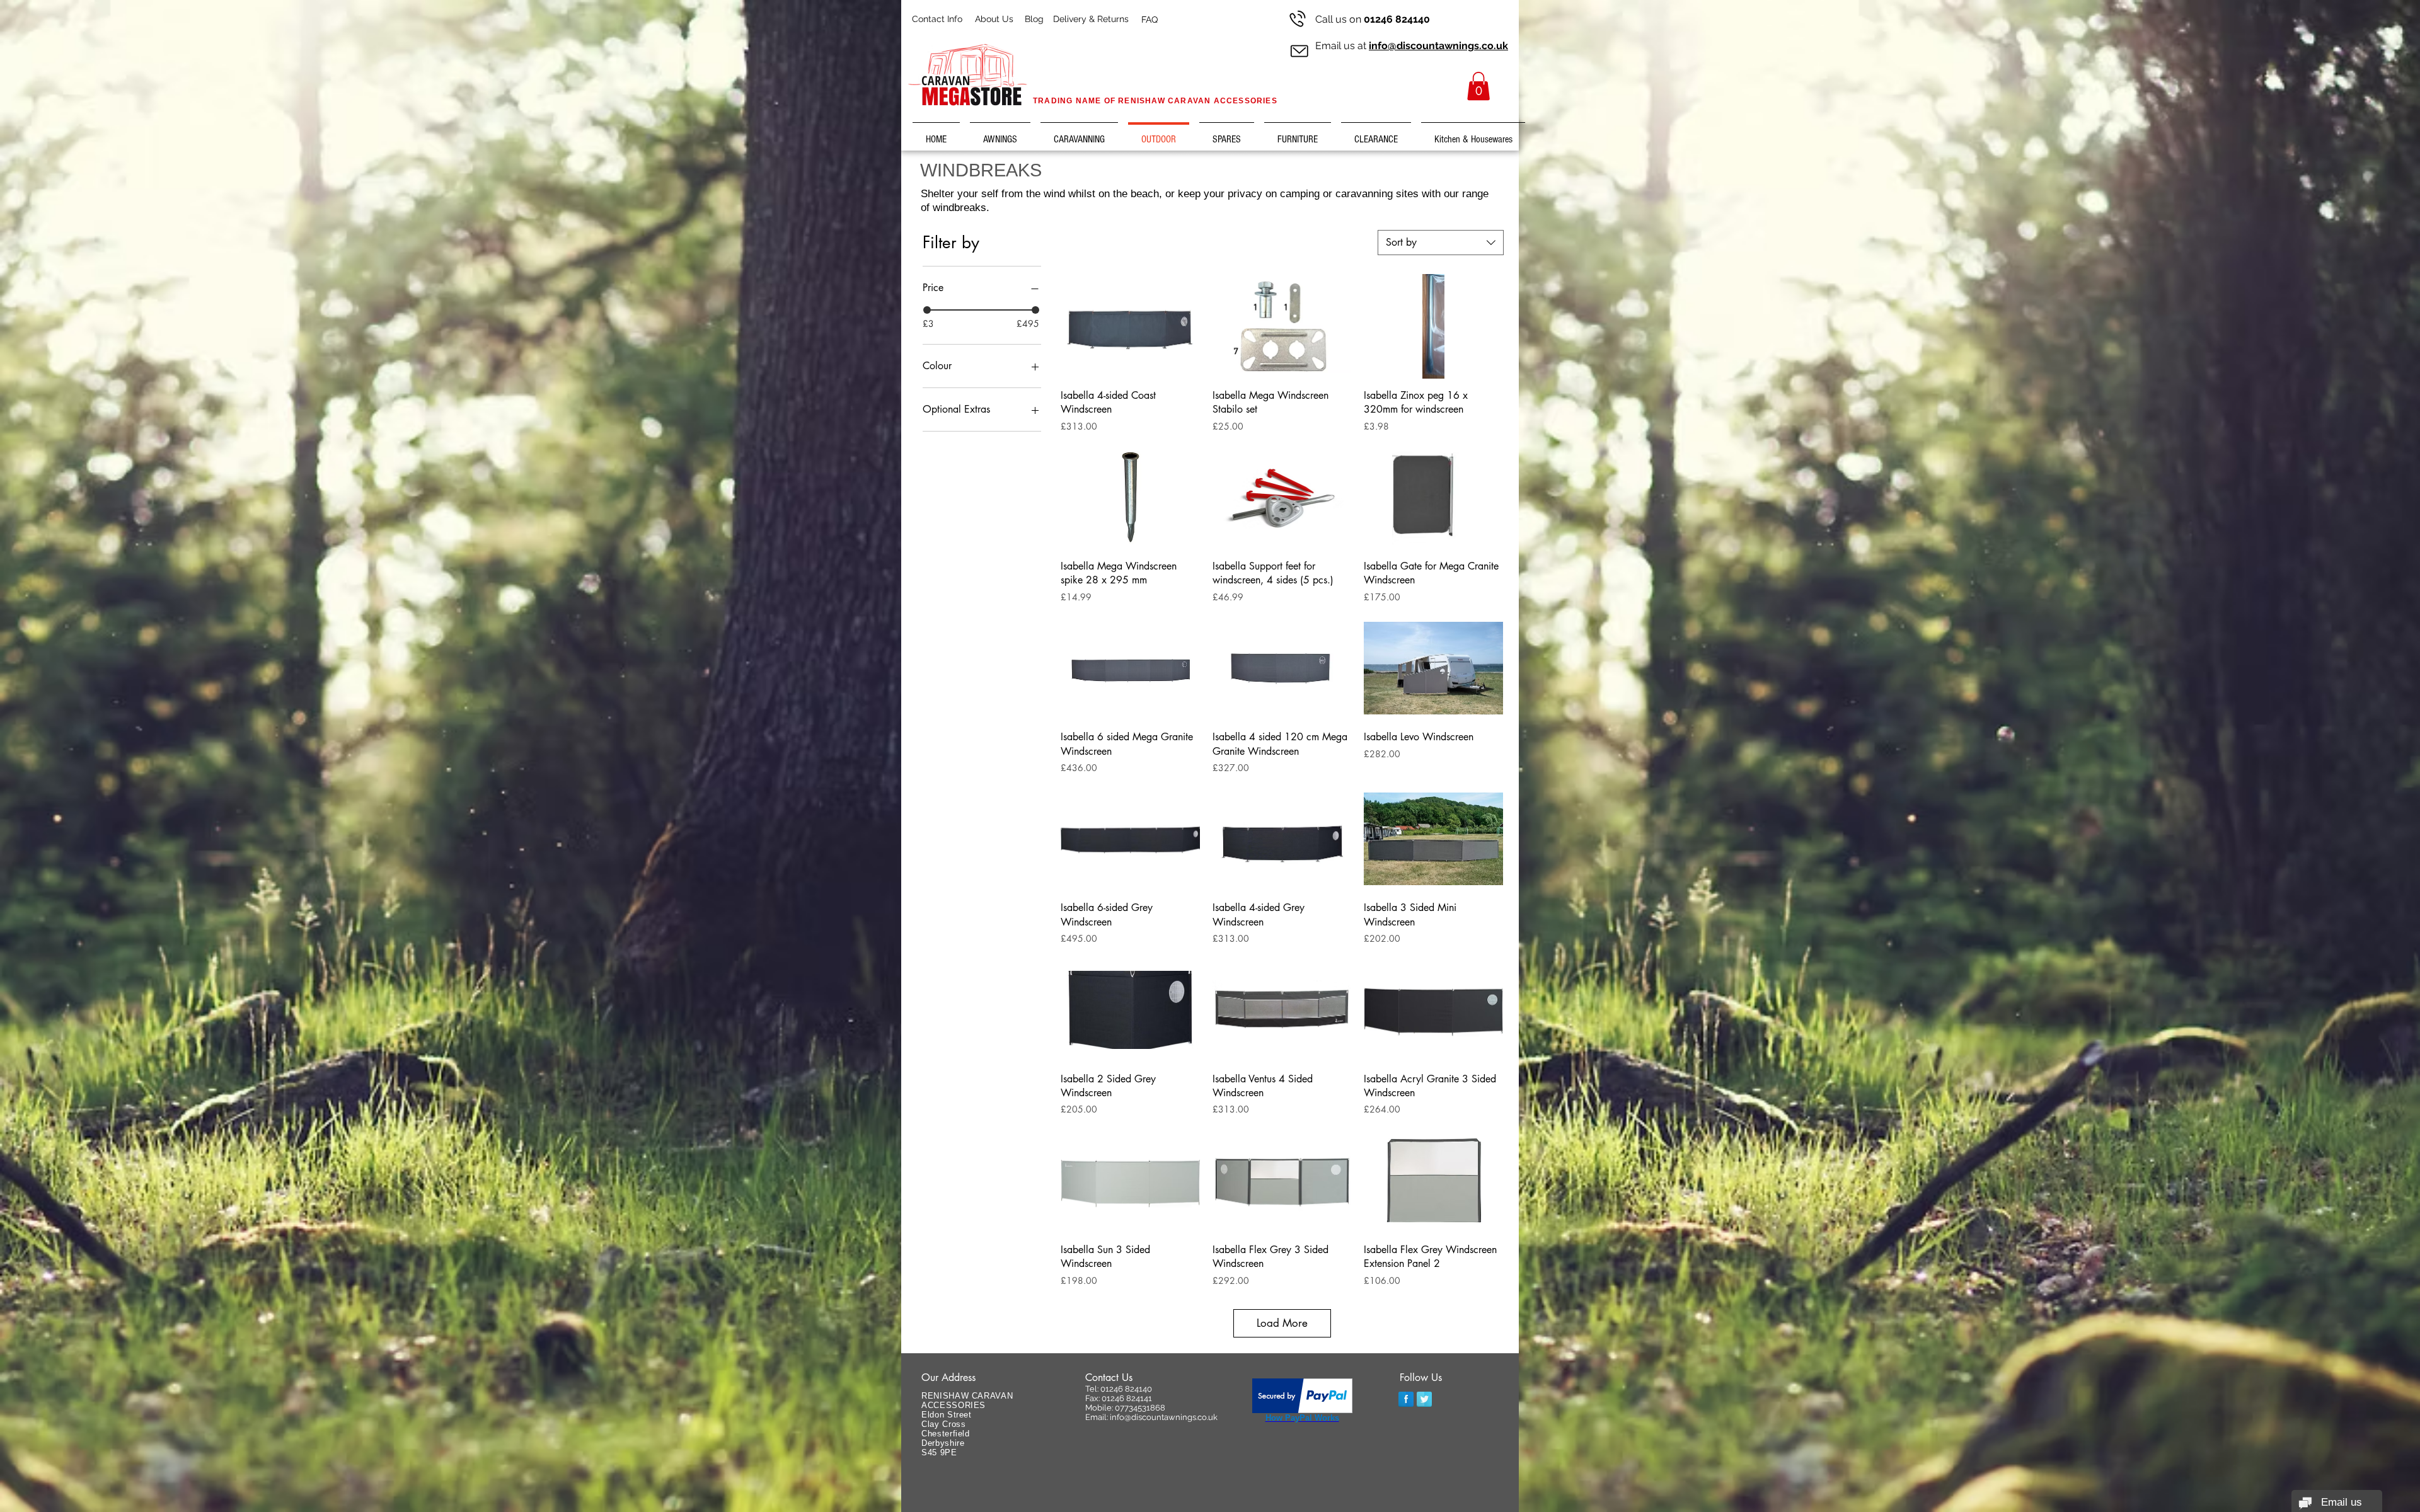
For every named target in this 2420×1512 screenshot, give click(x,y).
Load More (1282, 1323)
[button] (1478, 86)
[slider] (927, 310)
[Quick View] (1130, 326)
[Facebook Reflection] (1406, 1399)
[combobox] (1441, 243)
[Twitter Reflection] (1424, 1399)
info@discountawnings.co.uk (1438, 46)
